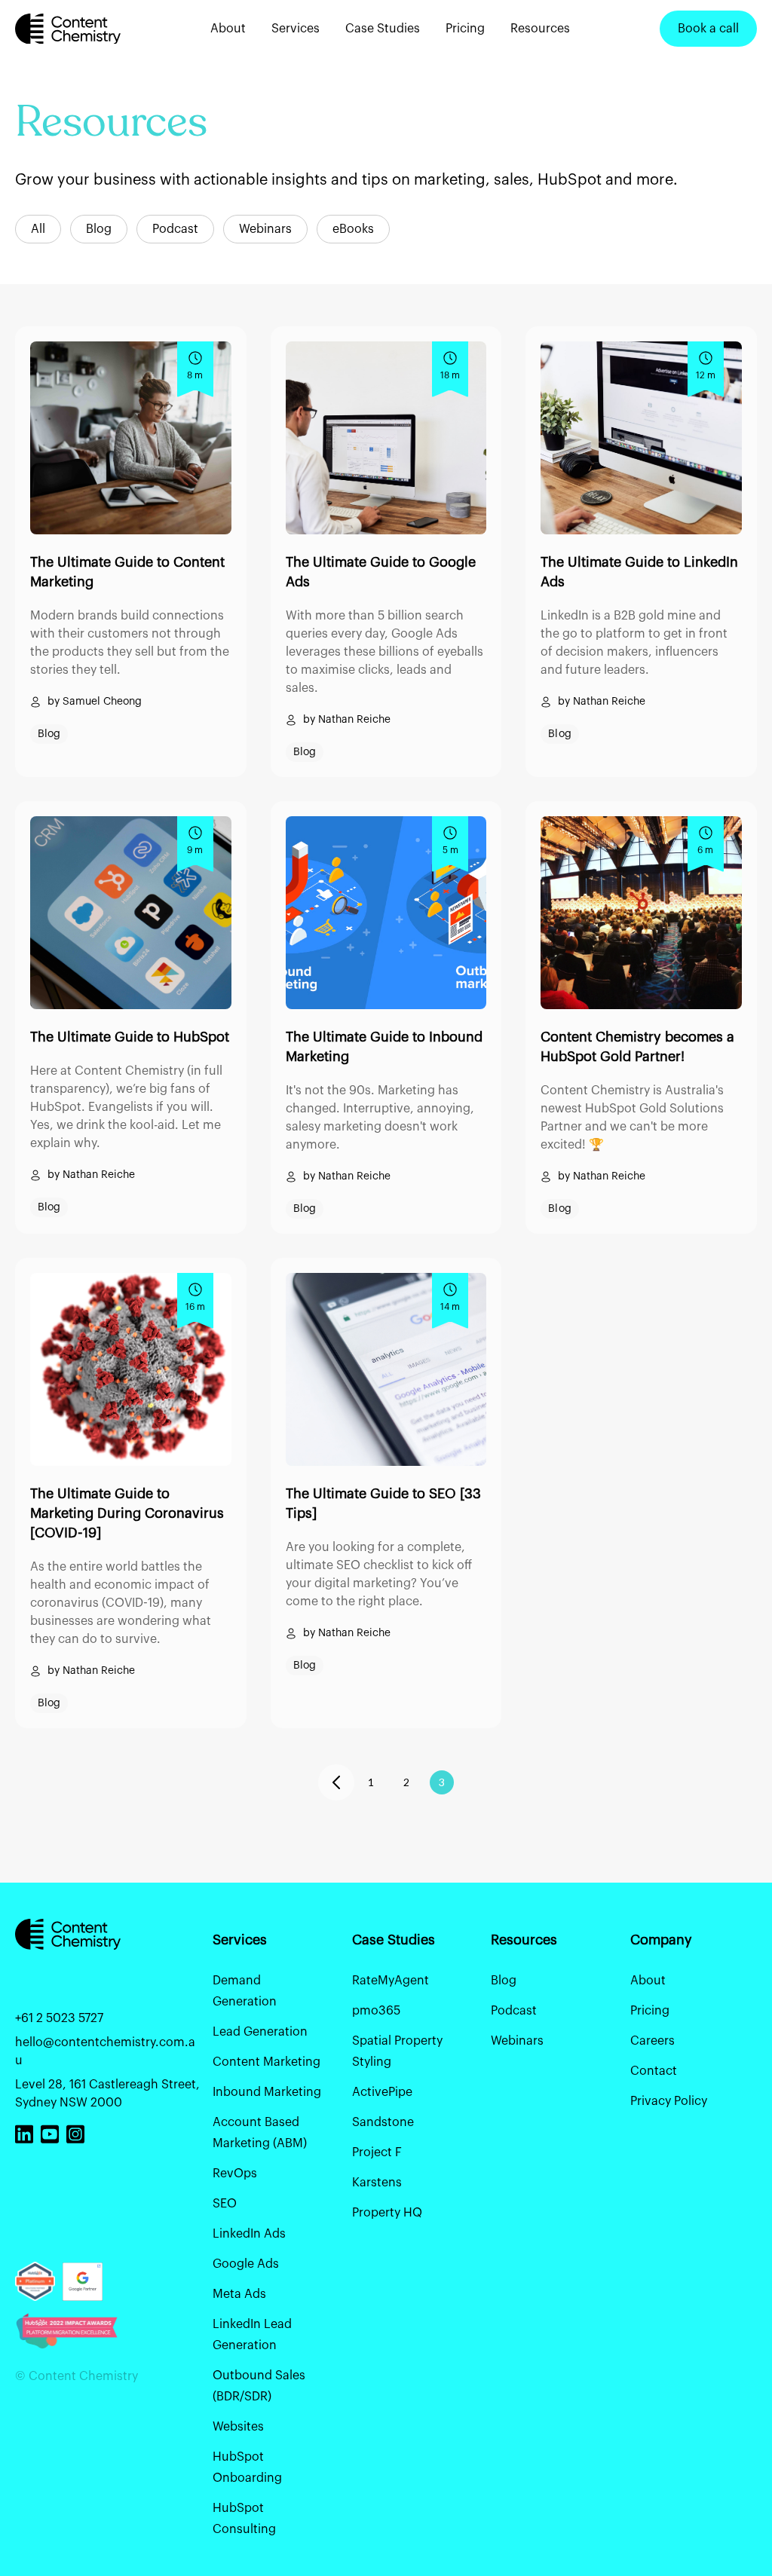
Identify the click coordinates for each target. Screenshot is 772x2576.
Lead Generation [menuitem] (260, 2032)
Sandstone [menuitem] (383, 2122)
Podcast (175, 229)
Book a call (708, 29)
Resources (540, 29)
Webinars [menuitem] (517, 2041)
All (38, 229)
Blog (99, 229)
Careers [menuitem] (653, 2041)
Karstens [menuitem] (377, 2183)
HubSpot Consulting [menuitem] (244, 2519)
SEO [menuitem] (225, 2204)
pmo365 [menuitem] (376, 2011)
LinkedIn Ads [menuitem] (249, 2234)
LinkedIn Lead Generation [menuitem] (252, 2335)
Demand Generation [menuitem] (245, 1991)
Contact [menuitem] (654, 2071)
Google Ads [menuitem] (246, 2264)
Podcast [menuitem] (514, 2011)
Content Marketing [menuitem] (267, 2062)
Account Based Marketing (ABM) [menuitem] (260, 2133)
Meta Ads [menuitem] (239, 2294)
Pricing (465, 29)
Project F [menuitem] (377, 2152)
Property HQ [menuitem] (387, 2213)
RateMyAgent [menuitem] (391, 1981)
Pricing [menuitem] (650, 2011)
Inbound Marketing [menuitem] (267, 2092)
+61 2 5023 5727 (59, 2018)
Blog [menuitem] (504, 1981)
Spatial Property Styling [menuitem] (397, 2051)
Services (296, 29)
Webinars (265, 229)
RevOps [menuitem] (235, 2174)
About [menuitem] (648, 1981)
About (228, 29)
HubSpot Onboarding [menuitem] (247, 2467)
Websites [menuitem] (238, 2427)
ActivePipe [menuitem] (382, 2092)
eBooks (353, 229)
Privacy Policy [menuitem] (669, 2101)
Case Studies (383, 29)
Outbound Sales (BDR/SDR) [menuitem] (259, 2386)
